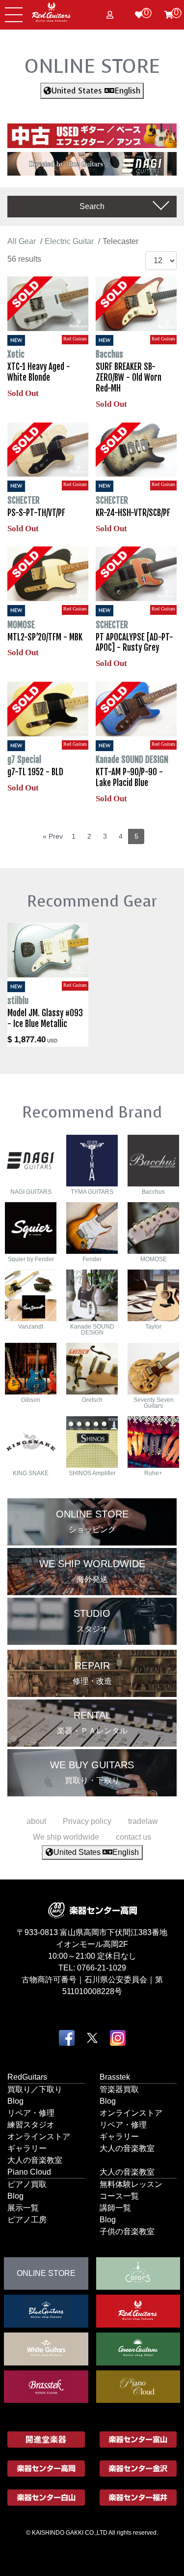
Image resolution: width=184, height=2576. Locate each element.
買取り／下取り (35, 2089)
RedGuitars (27, 2076)
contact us (133, 1837)
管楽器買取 (119, 2089)
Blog (15, 2101)
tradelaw (143, 1821)
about (36, 1821)
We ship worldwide (66, 1837)
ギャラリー (27, 2148)
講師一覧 (115, 2207)
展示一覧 (23, 2207)
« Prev (53, 836)
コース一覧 (119, 2196)
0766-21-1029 (102, 1967)
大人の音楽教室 (35, 2160)
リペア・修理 (31, 2112)
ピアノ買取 (27, 2184)
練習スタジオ (31, 2124)
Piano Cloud (29, 2171)
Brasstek (115, 2076)
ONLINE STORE (92, 66)
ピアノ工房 (27, 2219)
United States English (96, 91)
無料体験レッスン (131, 2184)
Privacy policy (87, 1821)
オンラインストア (39, 2136)
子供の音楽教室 (127, 2231)
